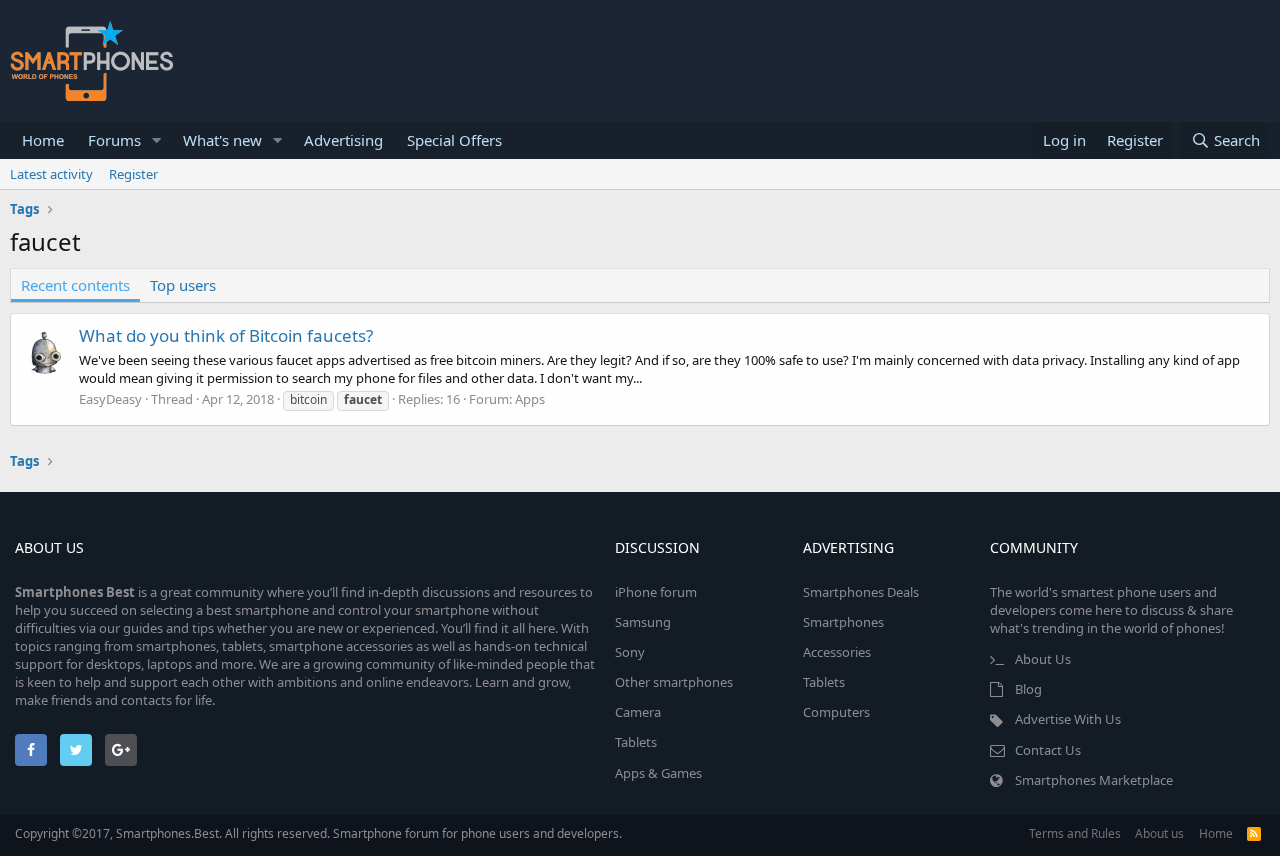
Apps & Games (658, 773)
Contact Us (1048, 750)
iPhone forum (656, 592)
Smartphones (843, 622)
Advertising (343, 140)
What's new (222, 140)
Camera (638, 712)
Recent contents (75, 285)
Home (43, 140)
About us (1159, 833)
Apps (530, 399)
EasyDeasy (110, 399)
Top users (183, 285)
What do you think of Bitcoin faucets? (226, 335)
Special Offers (454, 140)
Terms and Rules (1075, 833)
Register (133, 174)
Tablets (636, 742)
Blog (1028, 689)
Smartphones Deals (861, 592)
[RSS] (1254, 833)
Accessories (837, 652)
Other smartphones (674, 682)
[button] (157, 140)
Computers (836, 712)
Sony (630, 652)
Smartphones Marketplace (1094, 780)
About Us (1043, 659)
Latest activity (51, 174)
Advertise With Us (1068, 719)
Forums (114, 140)
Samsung (643, 622)
